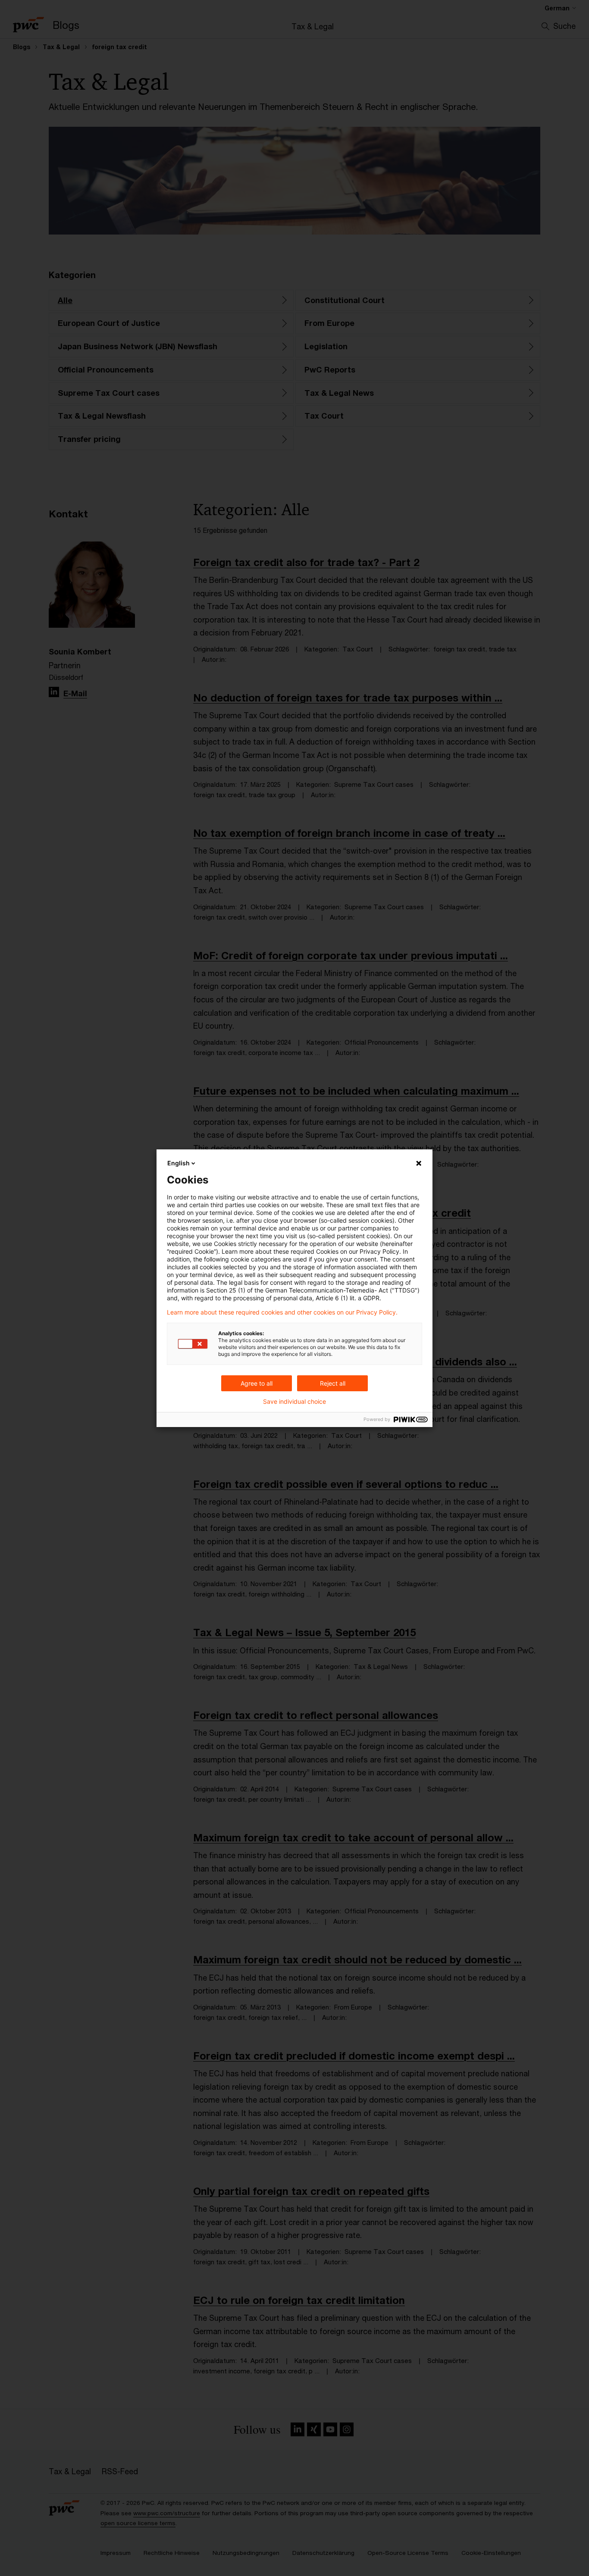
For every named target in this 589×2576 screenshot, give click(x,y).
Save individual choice (294, 1402)
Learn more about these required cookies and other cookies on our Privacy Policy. (282, 1312)
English (179, 1163)
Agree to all (257, 1383)
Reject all (333, 1383)
